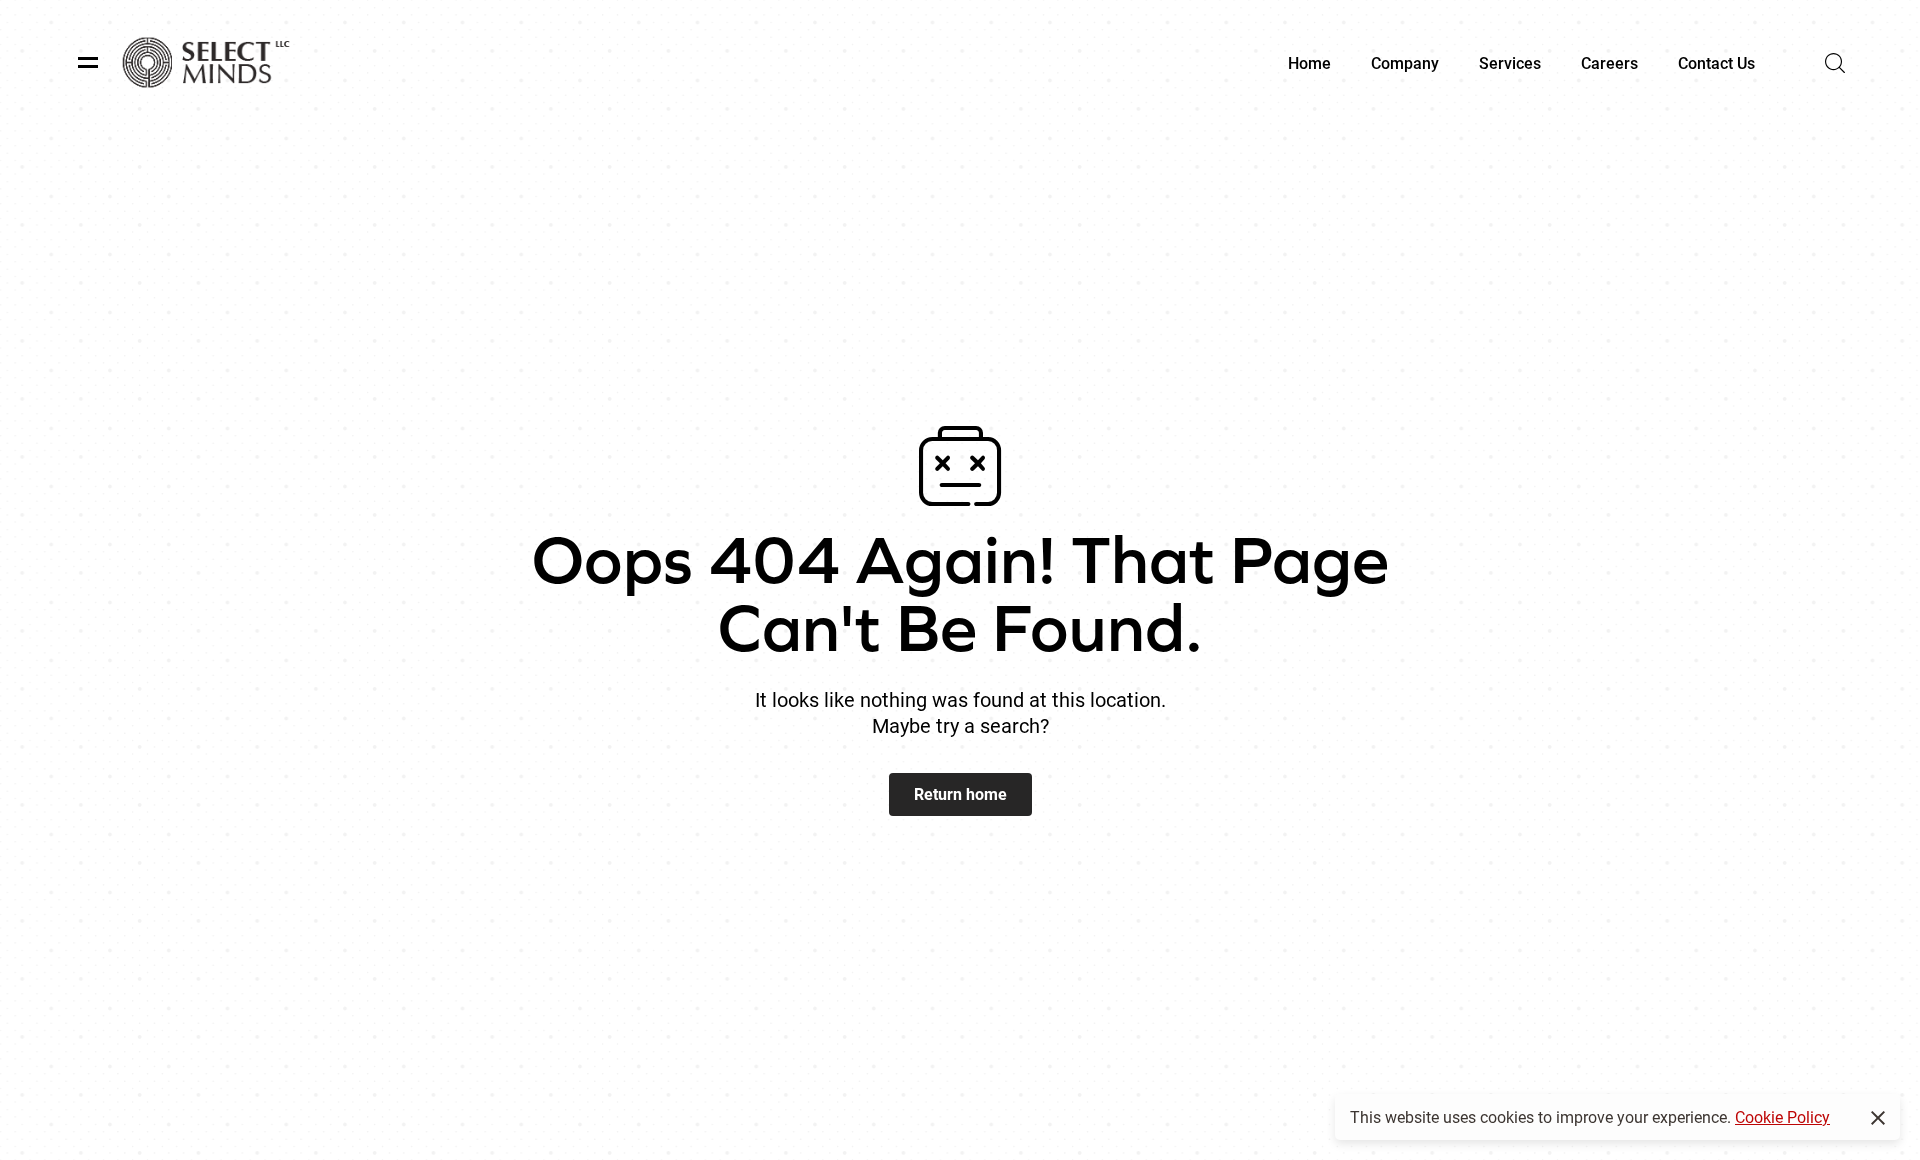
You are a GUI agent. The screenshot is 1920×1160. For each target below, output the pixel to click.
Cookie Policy (1782, 1116)
